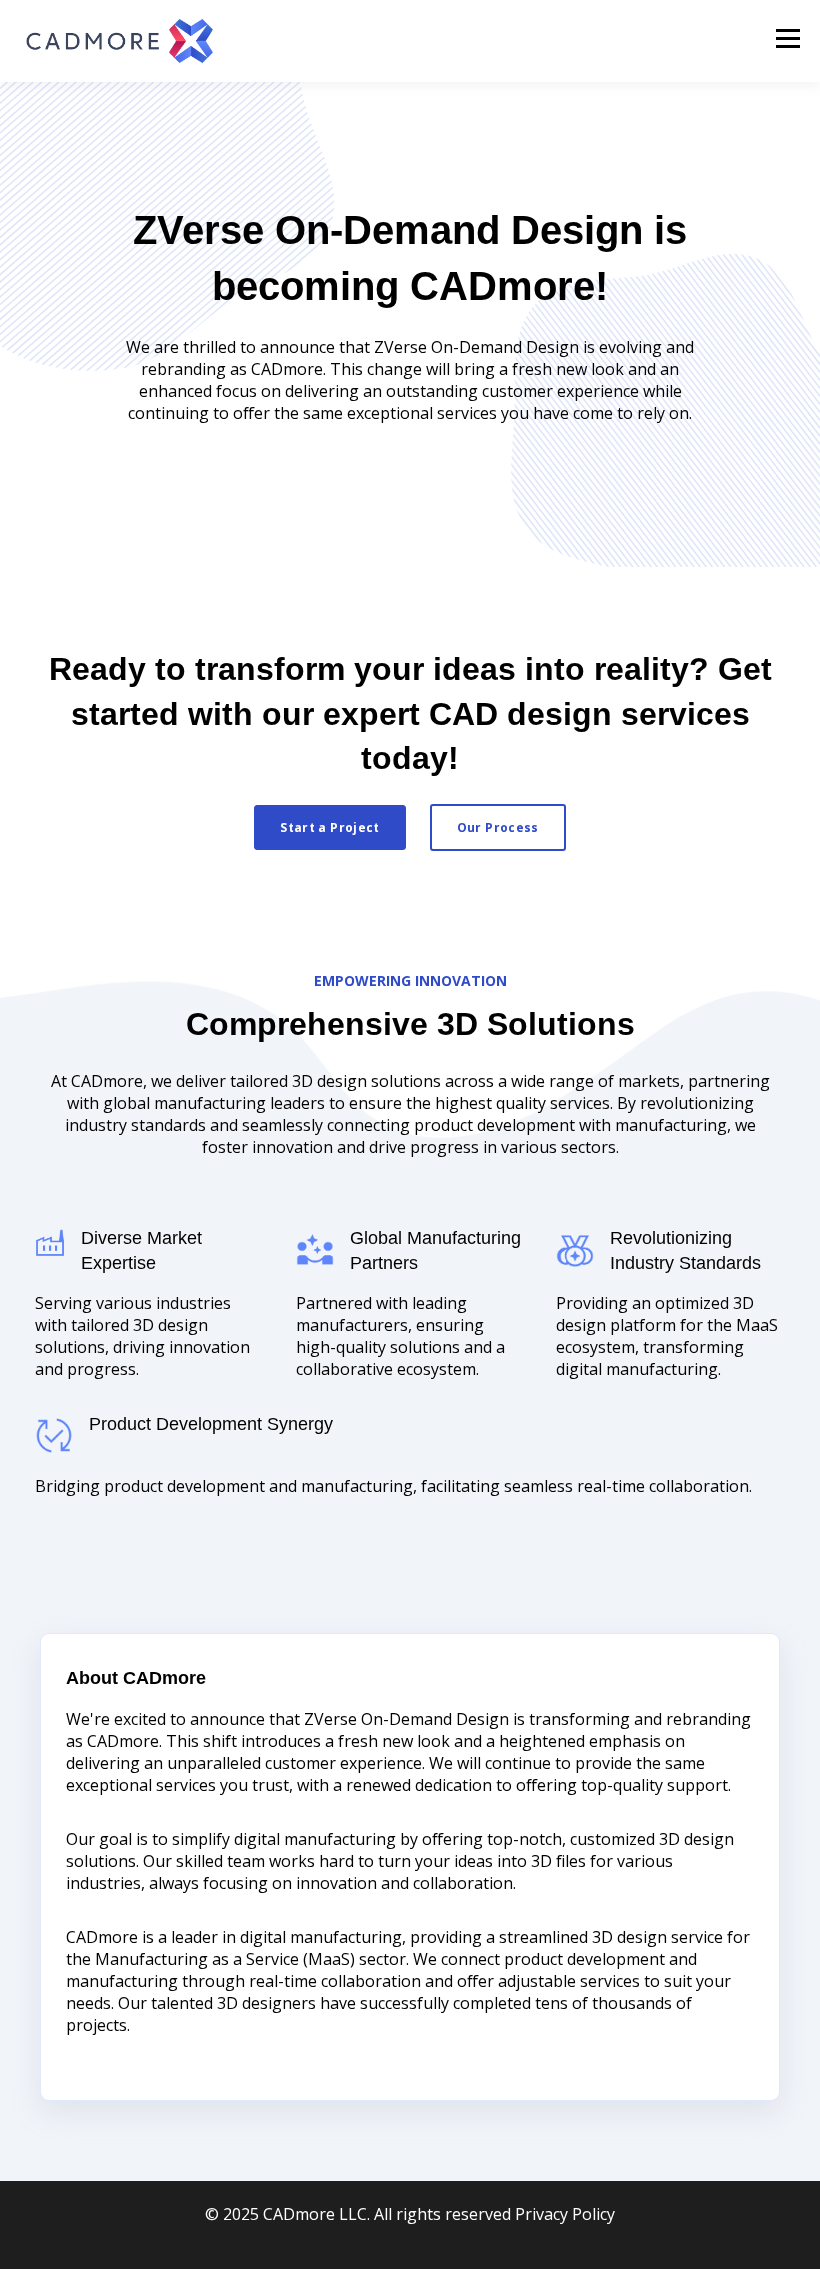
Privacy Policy (565, 2214)
